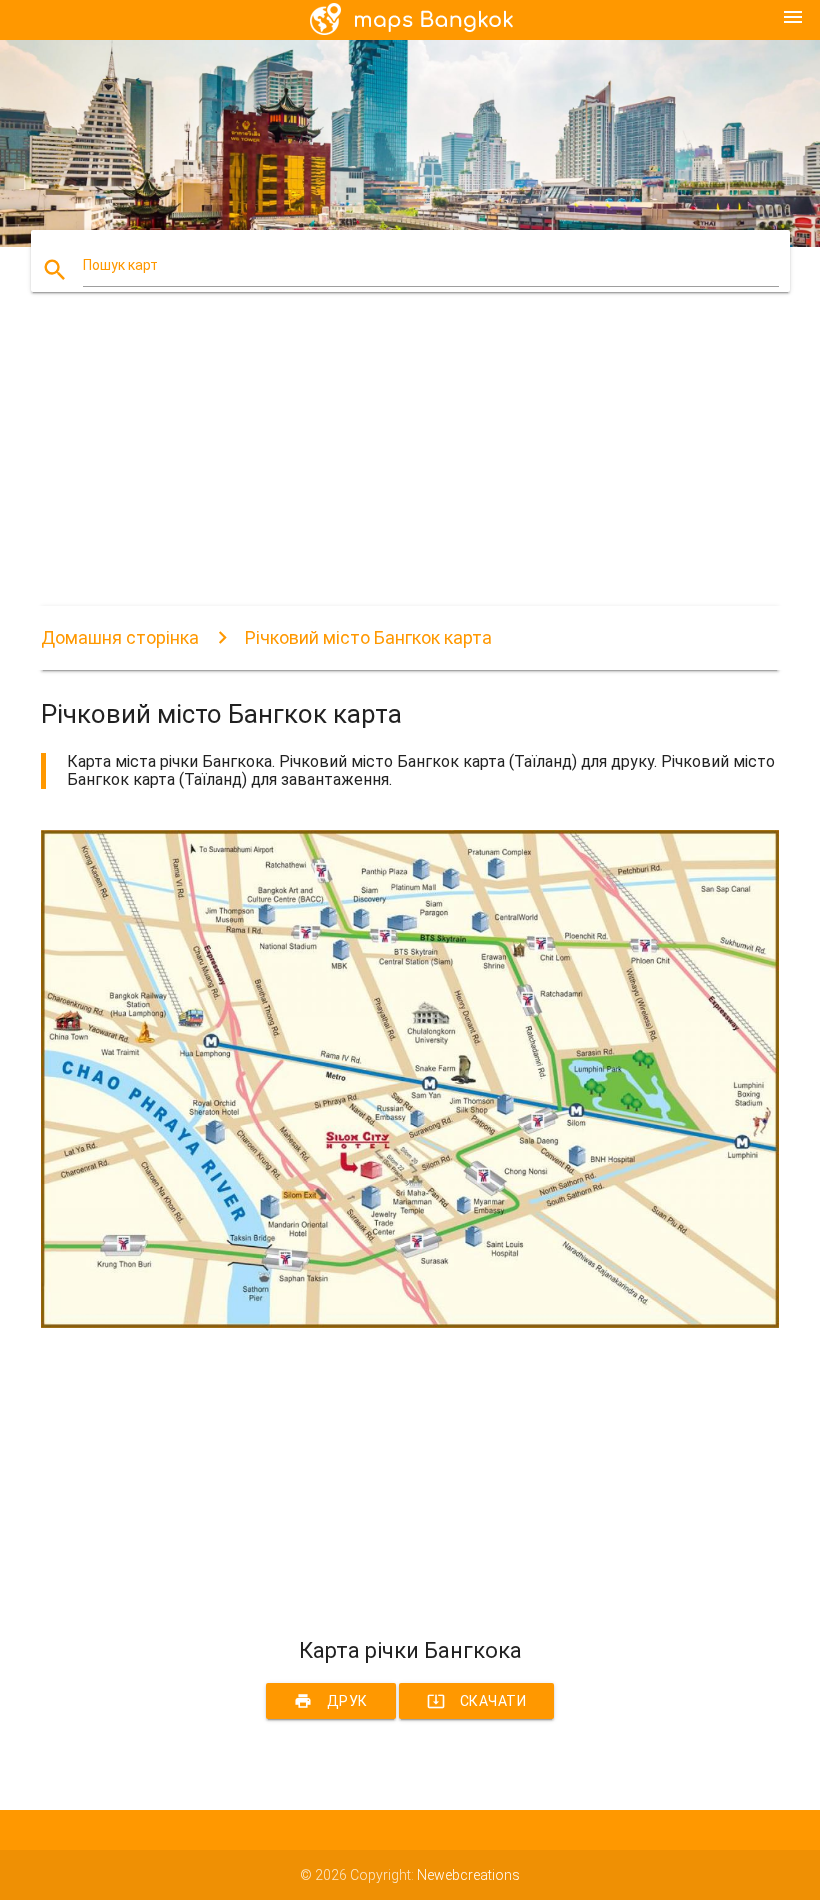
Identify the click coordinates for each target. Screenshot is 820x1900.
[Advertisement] (410, 466)
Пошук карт (120, 265)
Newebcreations (468, 1875)
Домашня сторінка (120, 637)
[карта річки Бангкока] (410, 1323)
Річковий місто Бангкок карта (368, 637)
